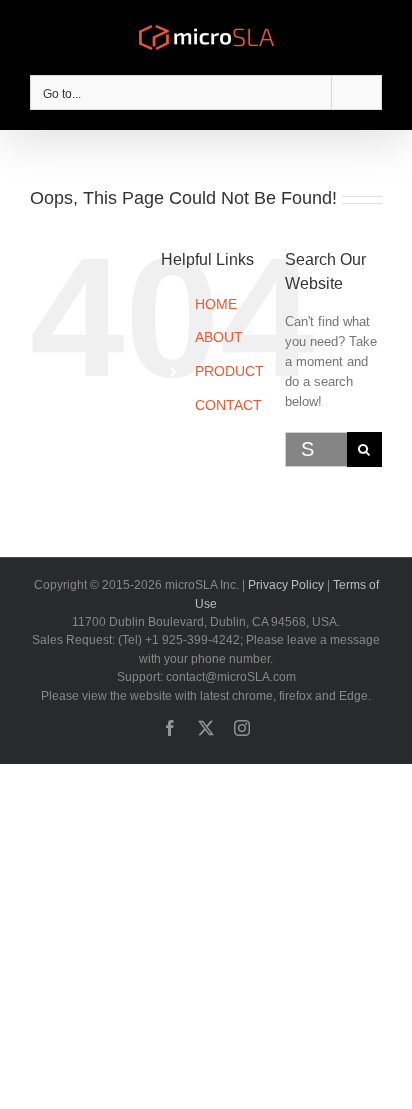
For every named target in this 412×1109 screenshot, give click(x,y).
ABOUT (219, 337)
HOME (216, 304)
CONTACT (228, 405)
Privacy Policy (286, 585)
